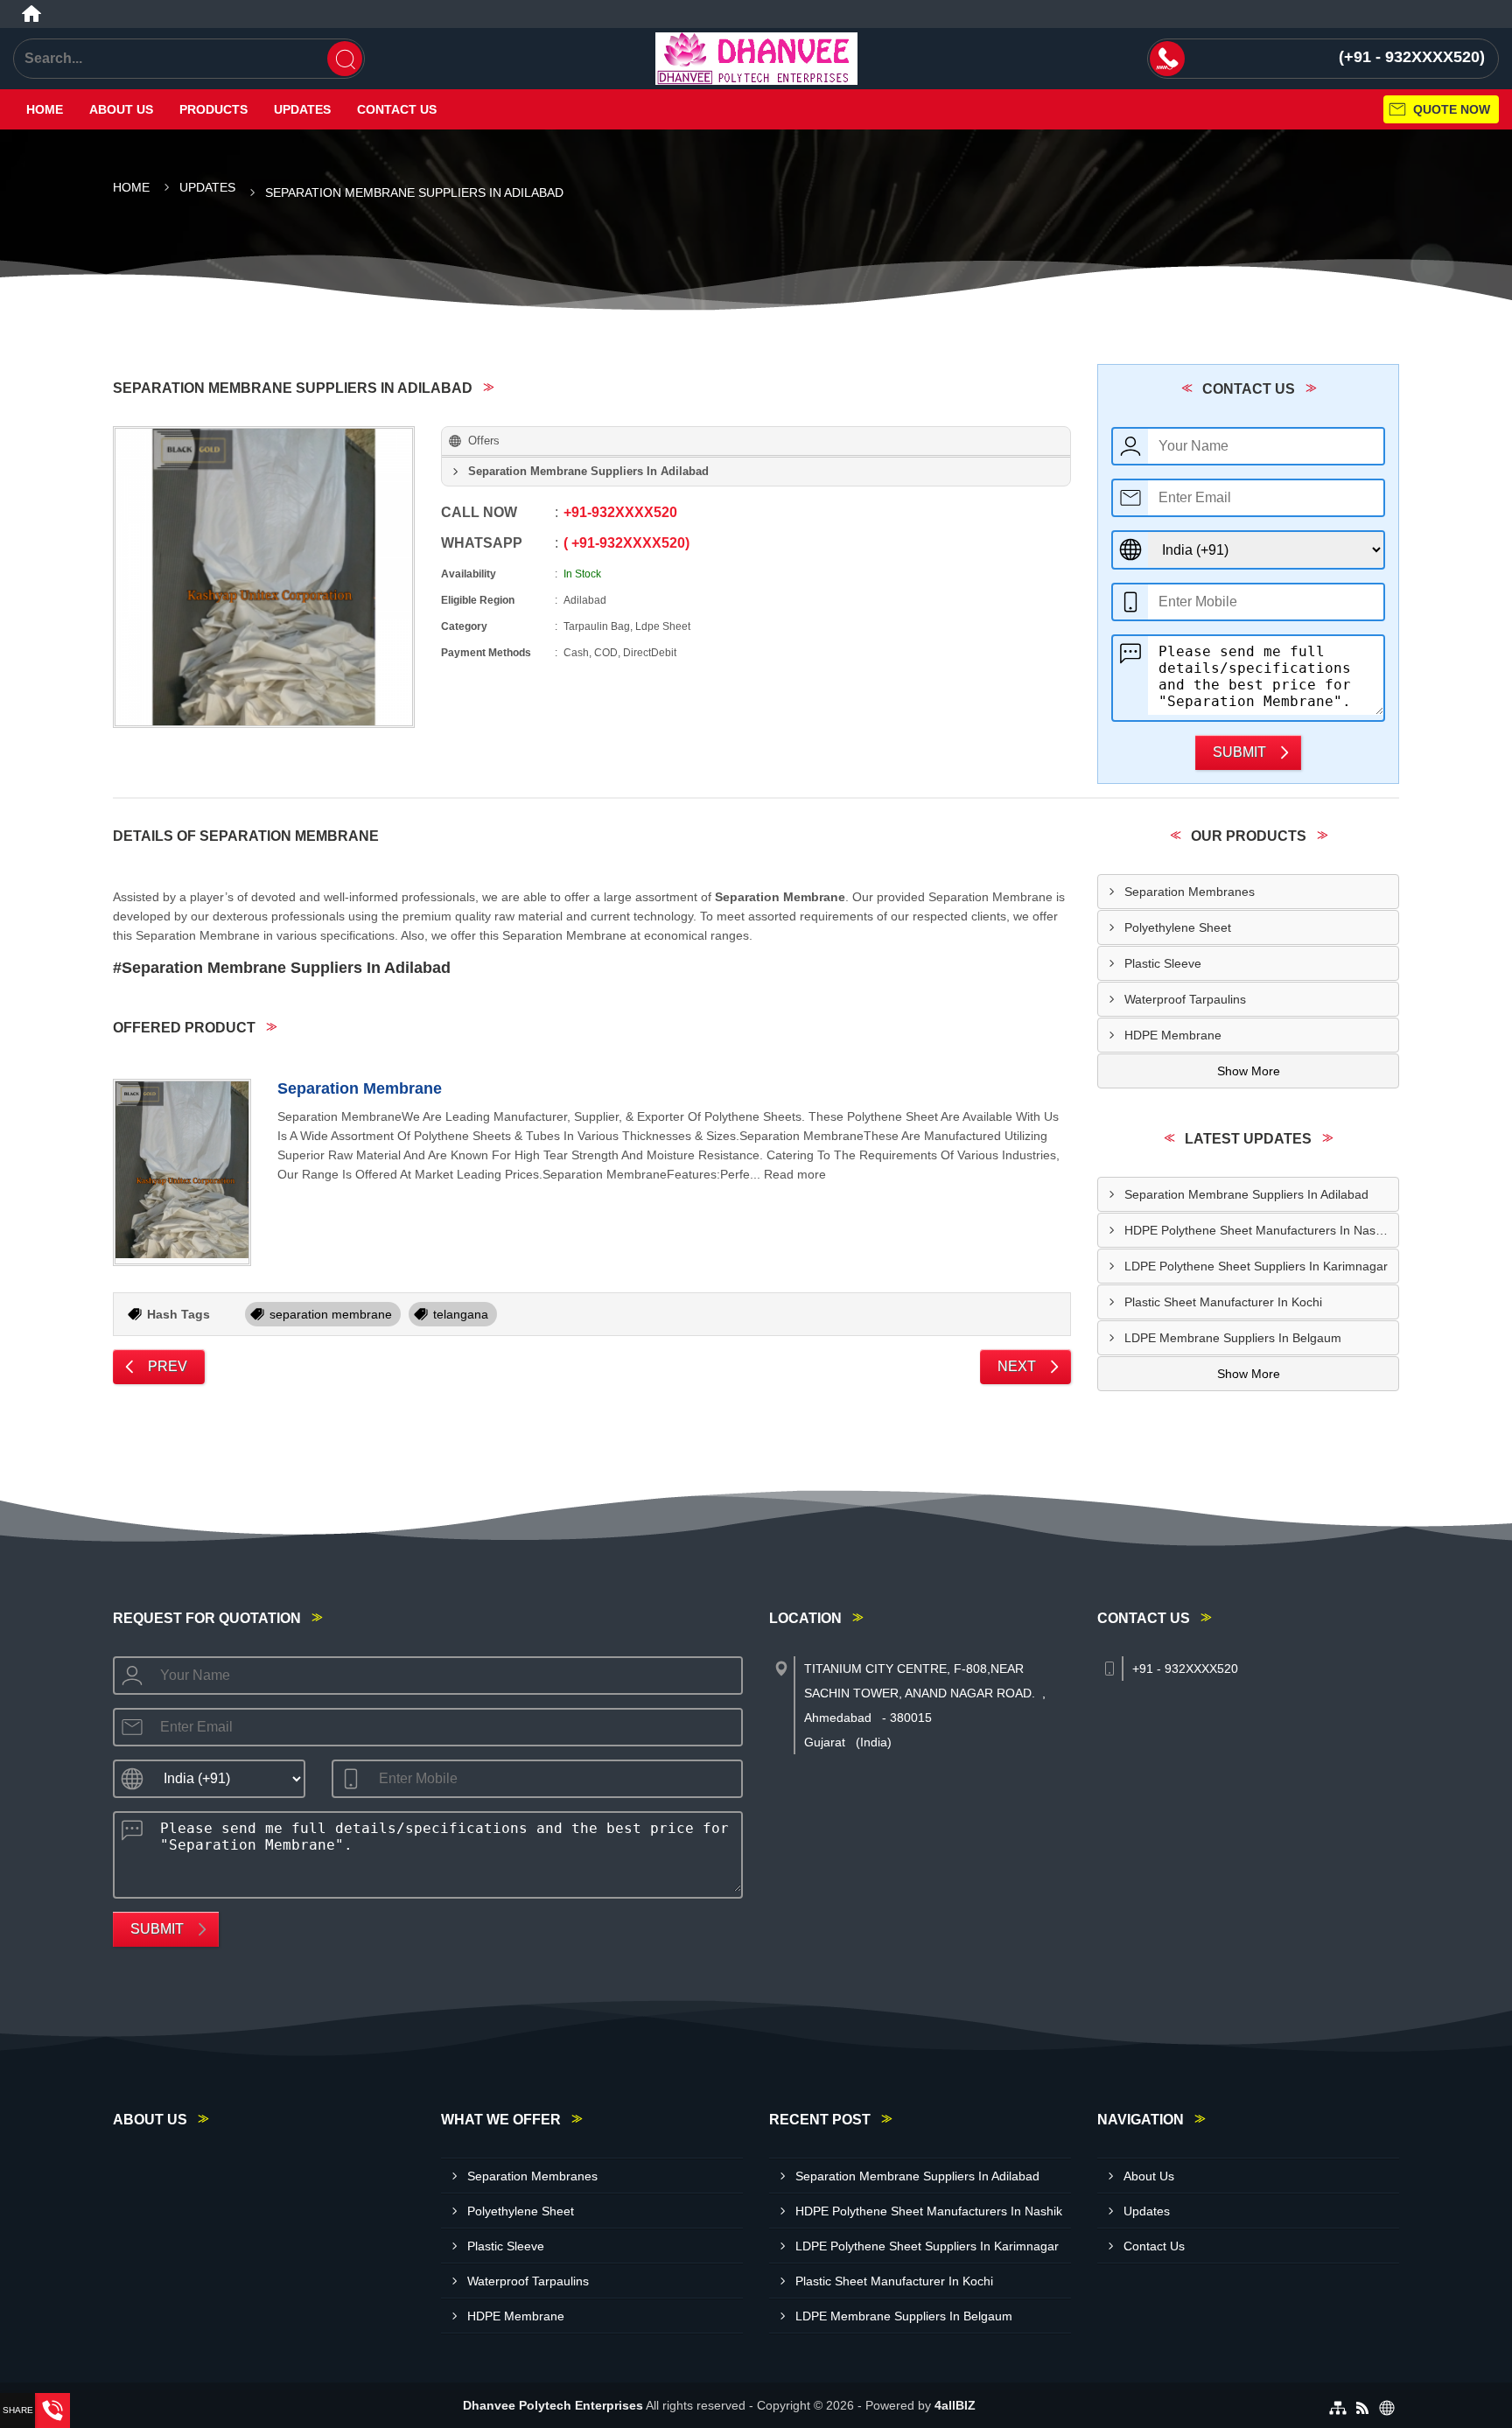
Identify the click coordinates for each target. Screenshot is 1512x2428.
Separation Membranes (1190, 892)
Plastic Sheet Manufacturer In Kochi (1223, 1302)
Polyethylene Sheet (1178, 927)
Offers (484, 441)
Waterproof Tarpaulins (1185, 999)
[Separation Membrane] (182, 1172)
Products (213, 109)
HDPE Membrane (1173, 1035)
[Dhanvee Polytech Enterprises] (756, 59)
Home (45, 109)
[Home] (31, 14)
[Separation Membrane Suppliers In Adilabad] (264, 577)
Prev (168, 1366)
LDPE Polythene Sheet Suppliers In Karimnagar (1256, 1266)
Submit (1239, 752)
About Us (121, 109)
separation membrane (331, 1314)
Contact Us (397, 109)
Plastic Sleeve (1163, 963)
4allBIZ (955, 2405)
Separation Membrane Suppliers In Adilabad (1246, 1194)
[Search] (345, 59)
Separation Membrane (360, 1088)
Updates (302, 109)
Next (1017, 1366)
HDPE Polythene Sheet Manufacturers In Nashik (1258, 1230)
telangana (461, 1314)
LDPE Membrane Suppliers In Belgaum (1233, 1338)
